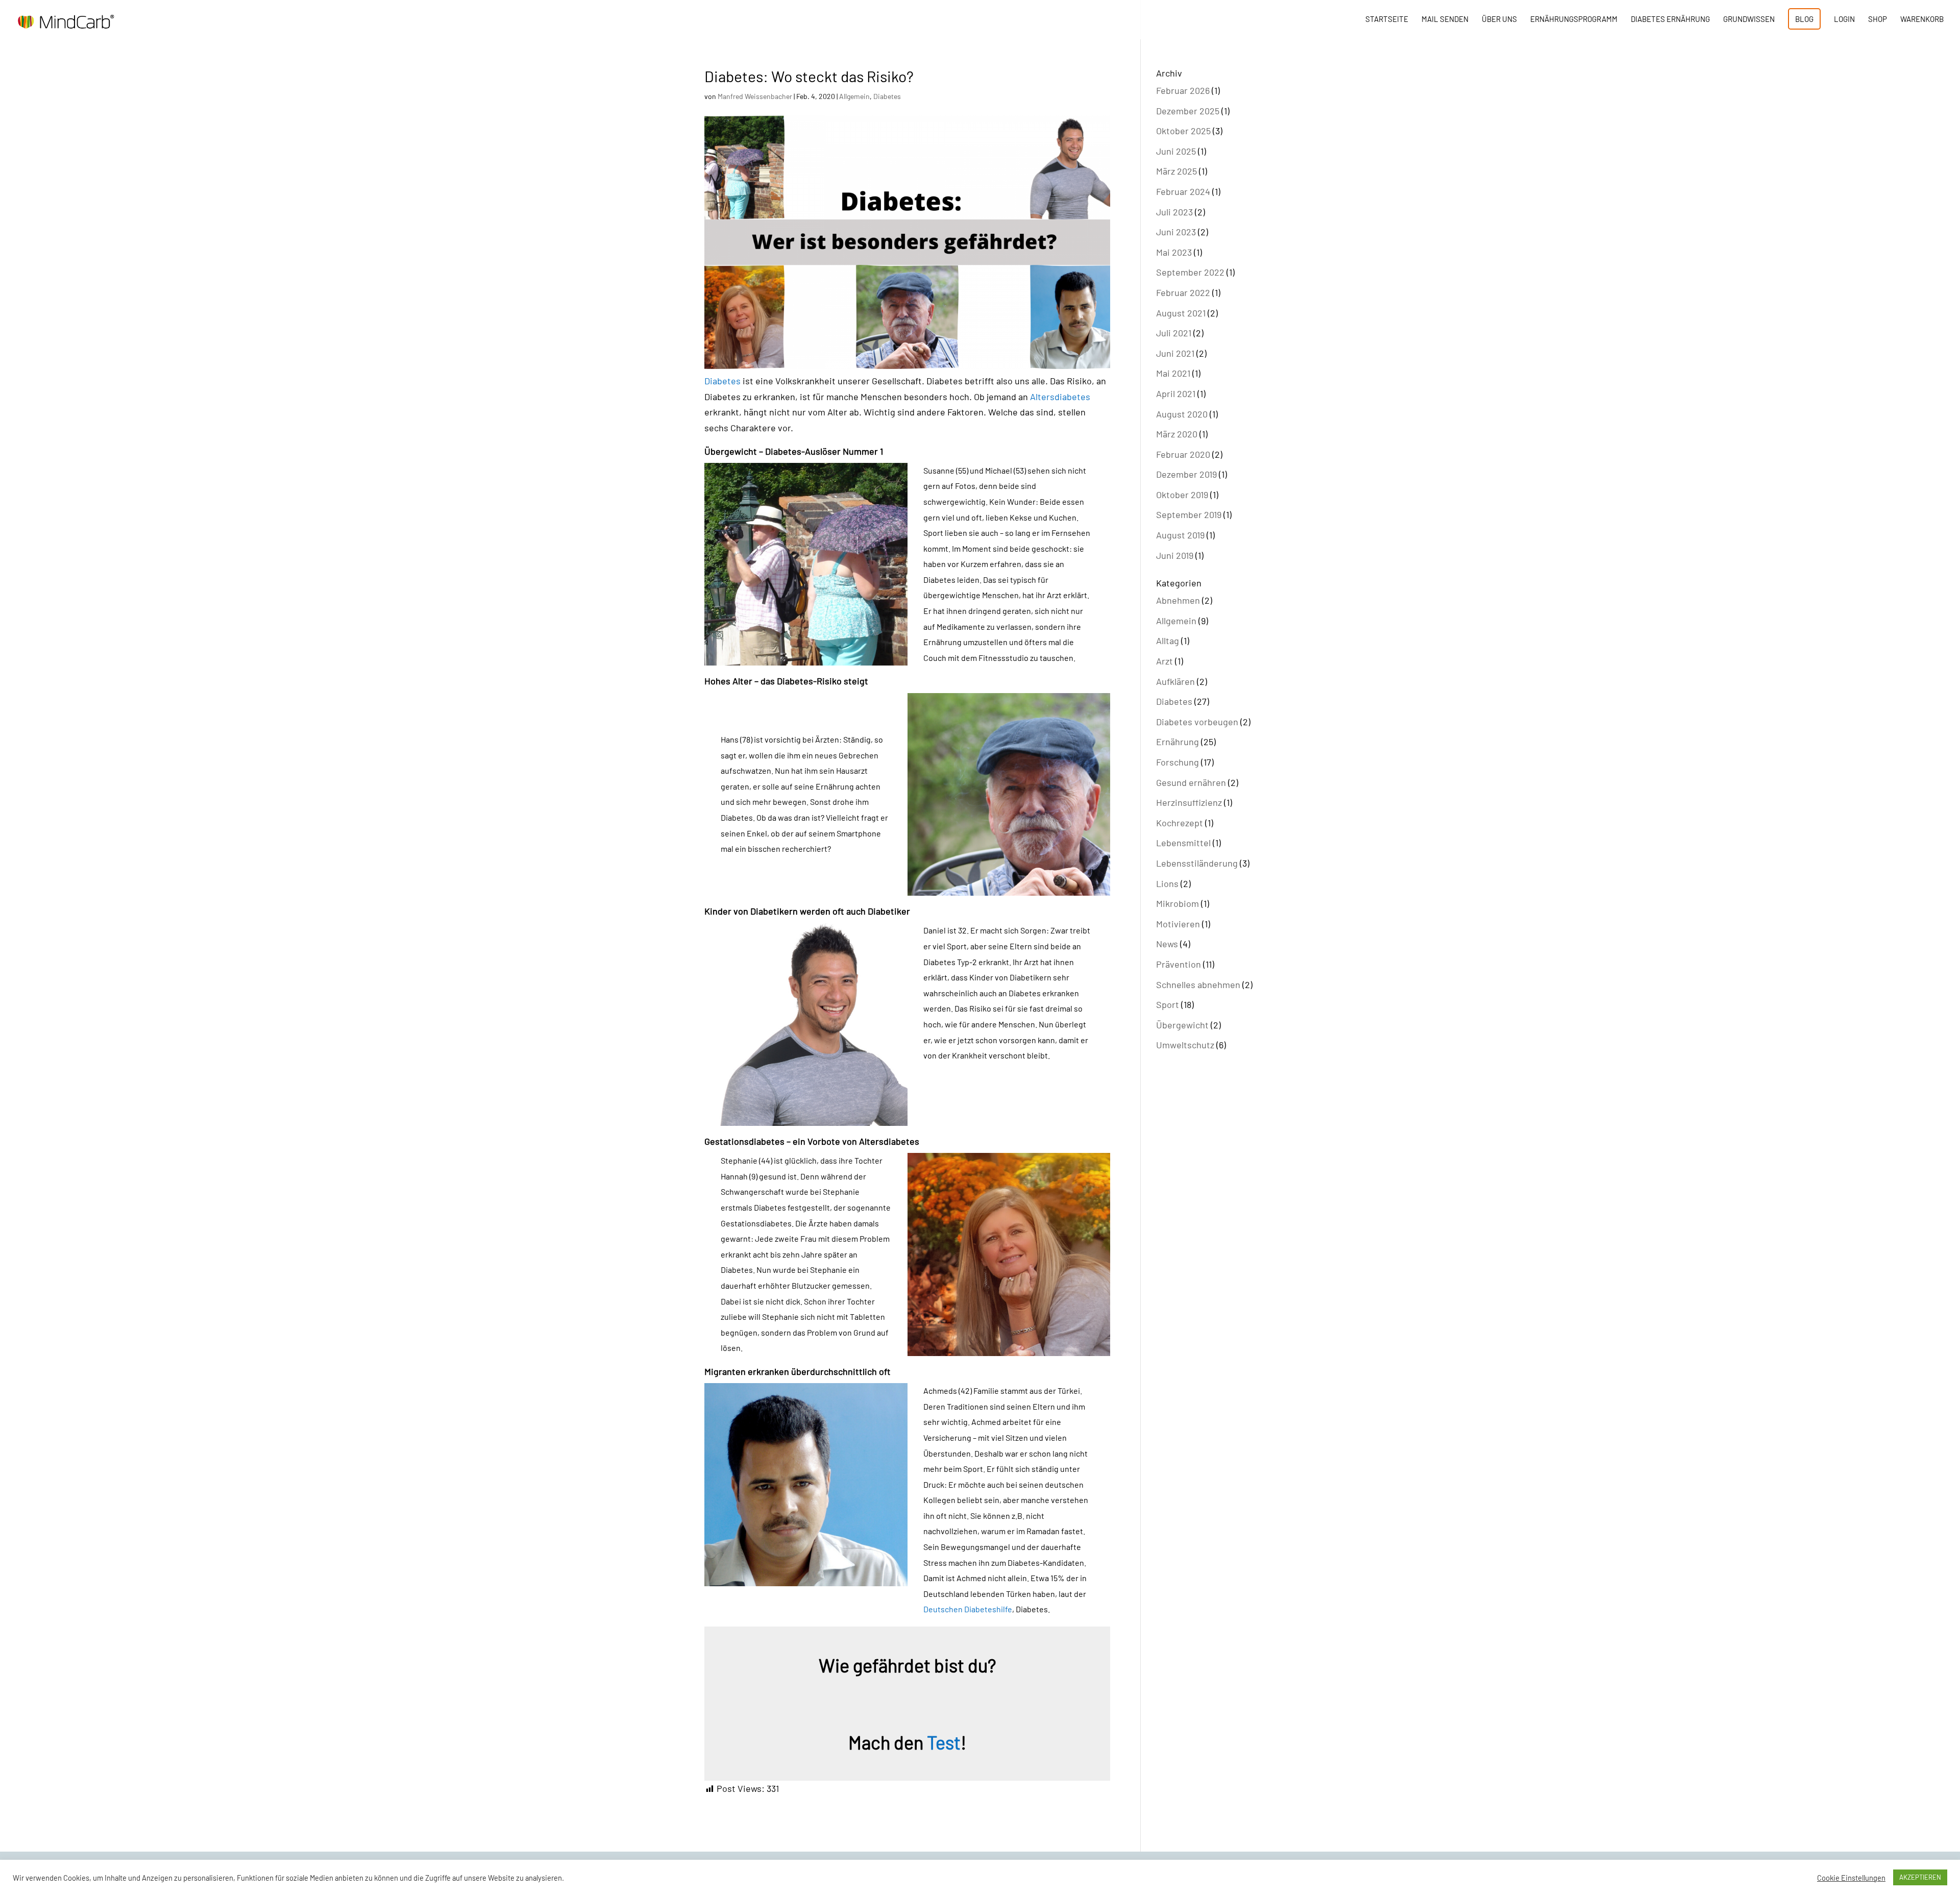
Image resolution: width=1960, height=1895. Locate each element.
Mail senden (1445, 19)
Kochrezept (1180, 823)
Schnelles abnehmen (1198, 985)
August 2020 (1182, 414)
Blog (1804, 19)
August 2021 (1181, 313)
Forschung (1178, 762)
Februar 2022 (1183, 292)
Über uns (1499, 19)
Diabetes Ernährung (1670, 19)
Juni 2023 (1176, 232)
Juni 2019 (1175, 555)
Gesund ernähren (1191, 782)
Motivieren (1178, 924)
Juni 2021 (1175, 353)
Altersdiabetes (1060, 397)
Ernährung (1178, 742)
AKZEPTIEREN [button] (1920, 1877)
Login (1844, 19)
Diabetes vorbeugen (1197, 722)
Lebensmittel (1183, 843)
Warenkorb (1922, 19)
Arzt (1165, 661)
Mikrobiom (1178, 903)
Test (944, 1742)
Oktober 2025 (1183, 131)
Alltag (1168, 641)
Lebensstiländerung (1197, 863)
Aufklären (1175, 681)
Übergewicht (1182, 1025)
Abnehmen (1178, 600)
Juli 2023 (1174, 212)
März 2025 (1177, 171)
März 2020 (1177, 434)
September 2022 (1190, 272)
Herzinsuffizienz (1189, 802)
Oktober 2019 (1182, 495)
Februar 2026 (1183, 90)
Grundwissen (1749, 19)
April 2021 (1176, 393)
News (1167, 944)
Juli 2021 (1174, 333)
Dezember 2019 (1186, 474)
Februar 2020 (1183, 454)
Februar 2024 (1183, 191)
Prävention (1179, 964)
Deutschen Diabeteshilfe (968, 1609)
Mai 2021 (1173, 373)
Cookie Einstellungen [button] (1851, 1878)
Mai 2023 (1174, 252)
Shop (1878, 19)
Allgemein (854, 96)
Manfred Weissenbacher (755, 96)
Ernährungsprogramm (1574, 19)
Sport (1168, 1004)
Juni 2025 (1176, 151)
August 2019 (1180, 535)
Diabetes (887, 96)
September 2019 (1189, 514)
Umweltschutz (1185, 1045)
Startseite (1387, 19)
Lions (1167, 883)
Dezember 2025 (1188, 111)
